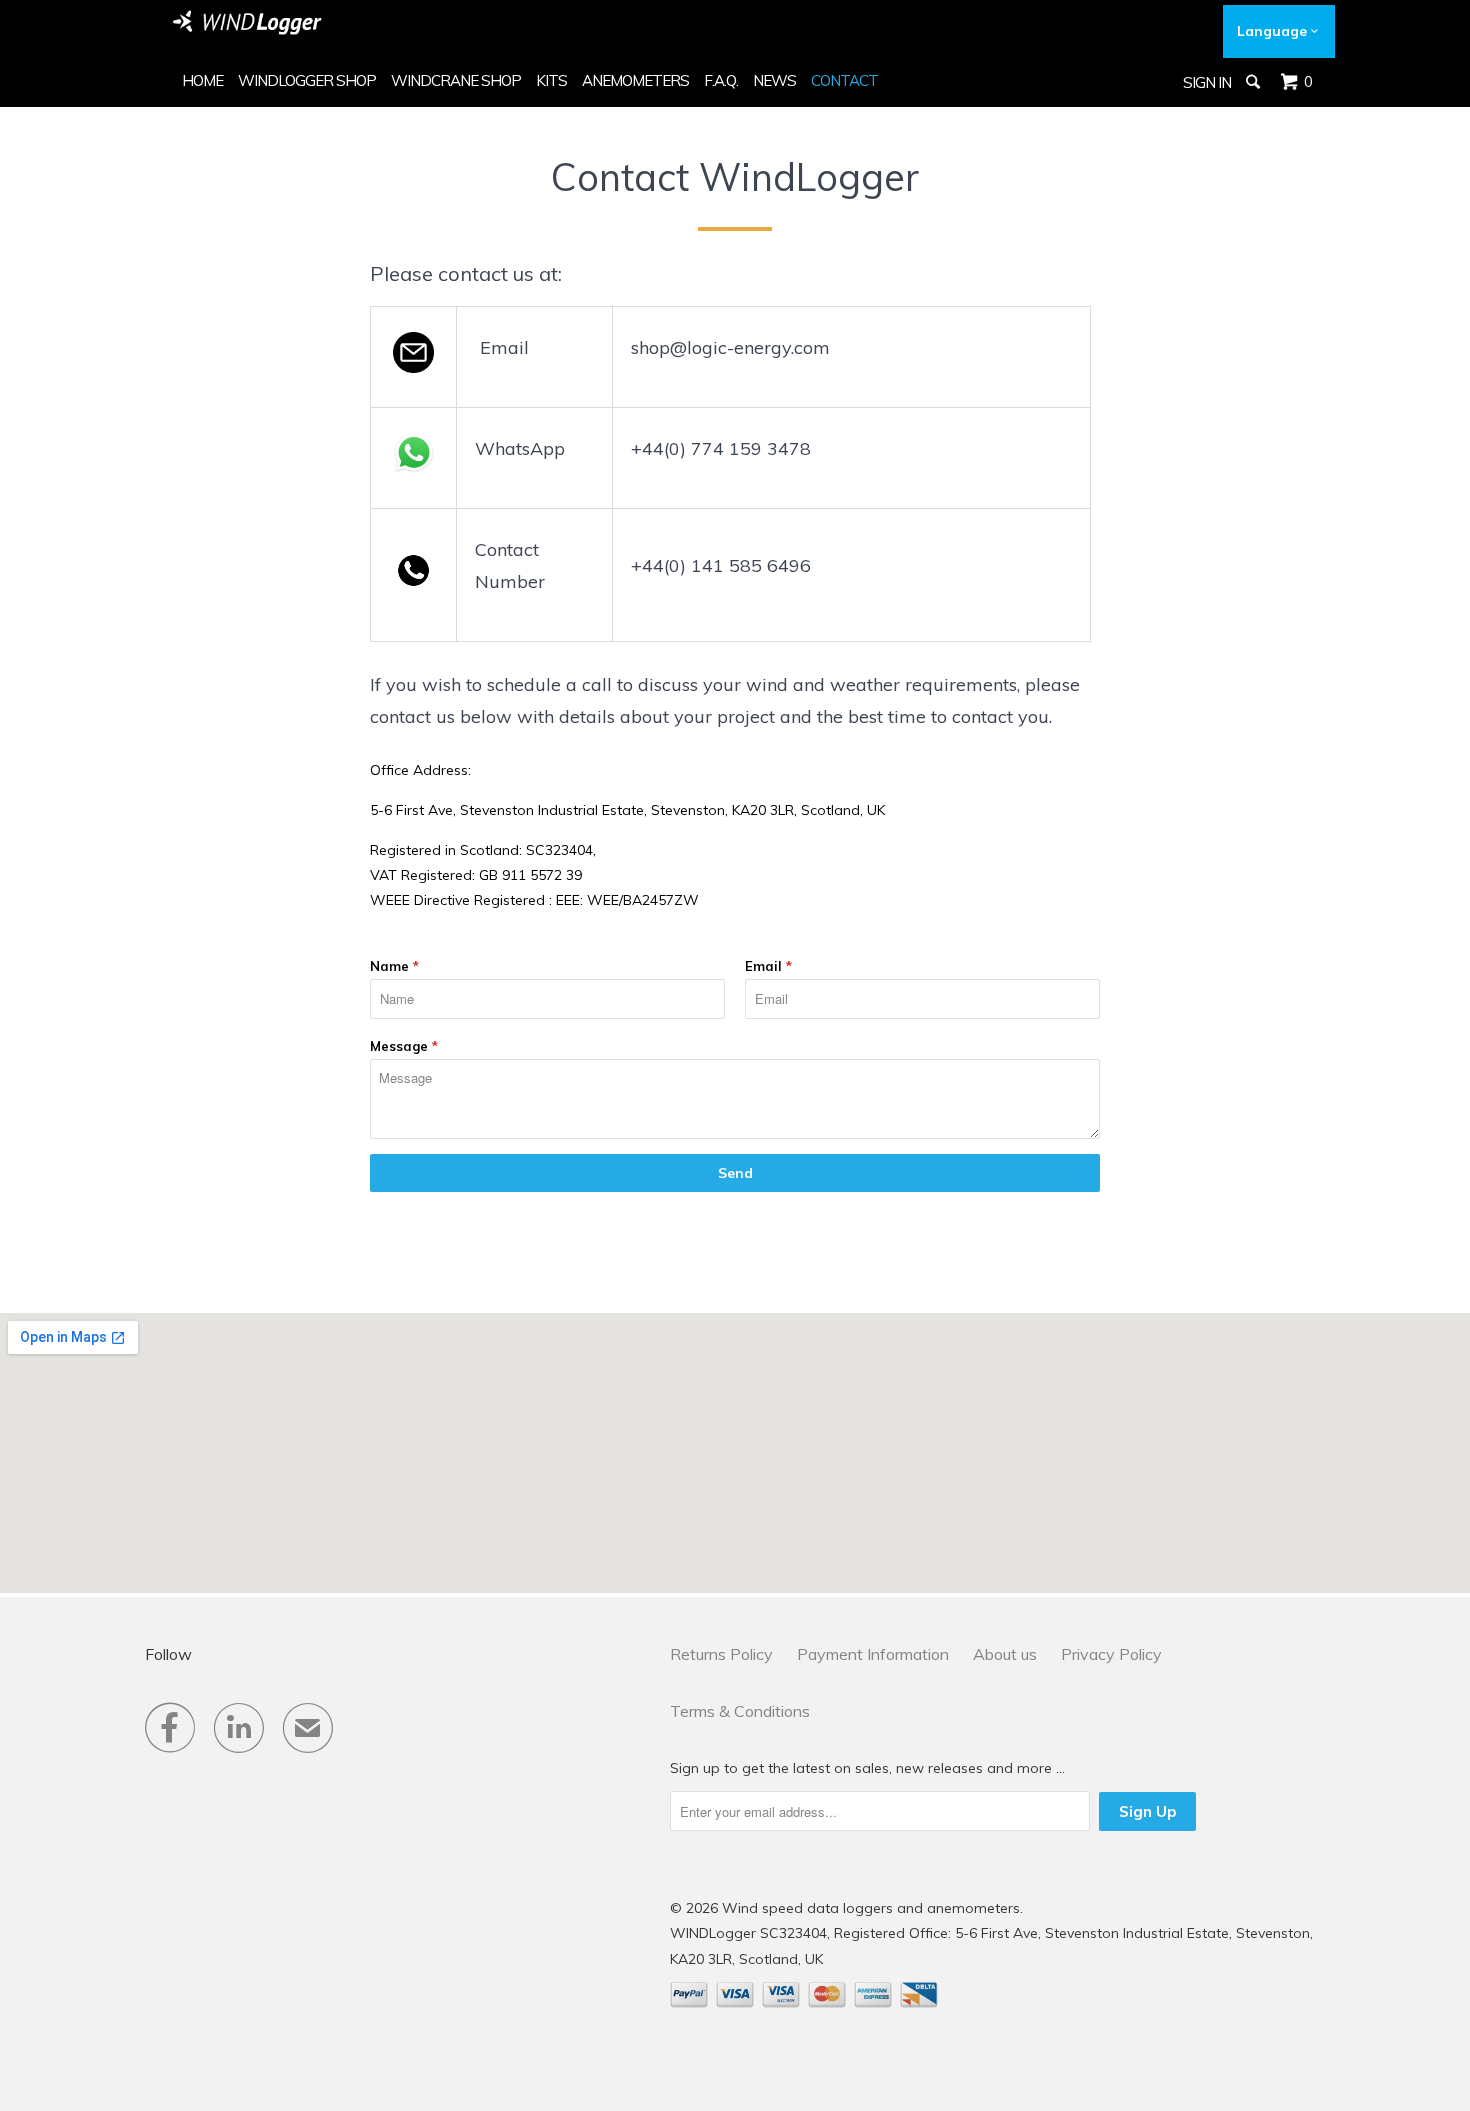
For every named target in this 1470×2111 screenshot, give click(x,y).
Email (768, 966)
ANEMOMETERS (635, 80)
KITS (551, 80)
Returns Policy (721, 1654)
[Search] (1254, 82)
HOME (202, 80)
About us (1005, 1654)
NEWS (774, 80)
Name (394, 966)
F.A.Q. (721, 80)
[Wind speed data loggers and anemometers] (248, 22)
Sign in (1207, 82)
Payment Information (873, 1654)
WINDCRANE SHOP (456, 80)
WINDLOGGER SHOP (307, 80)
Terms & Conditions (740, 1711)
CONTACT (844, 80)
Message (404, 1046)
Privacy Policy (1111, 1654)
